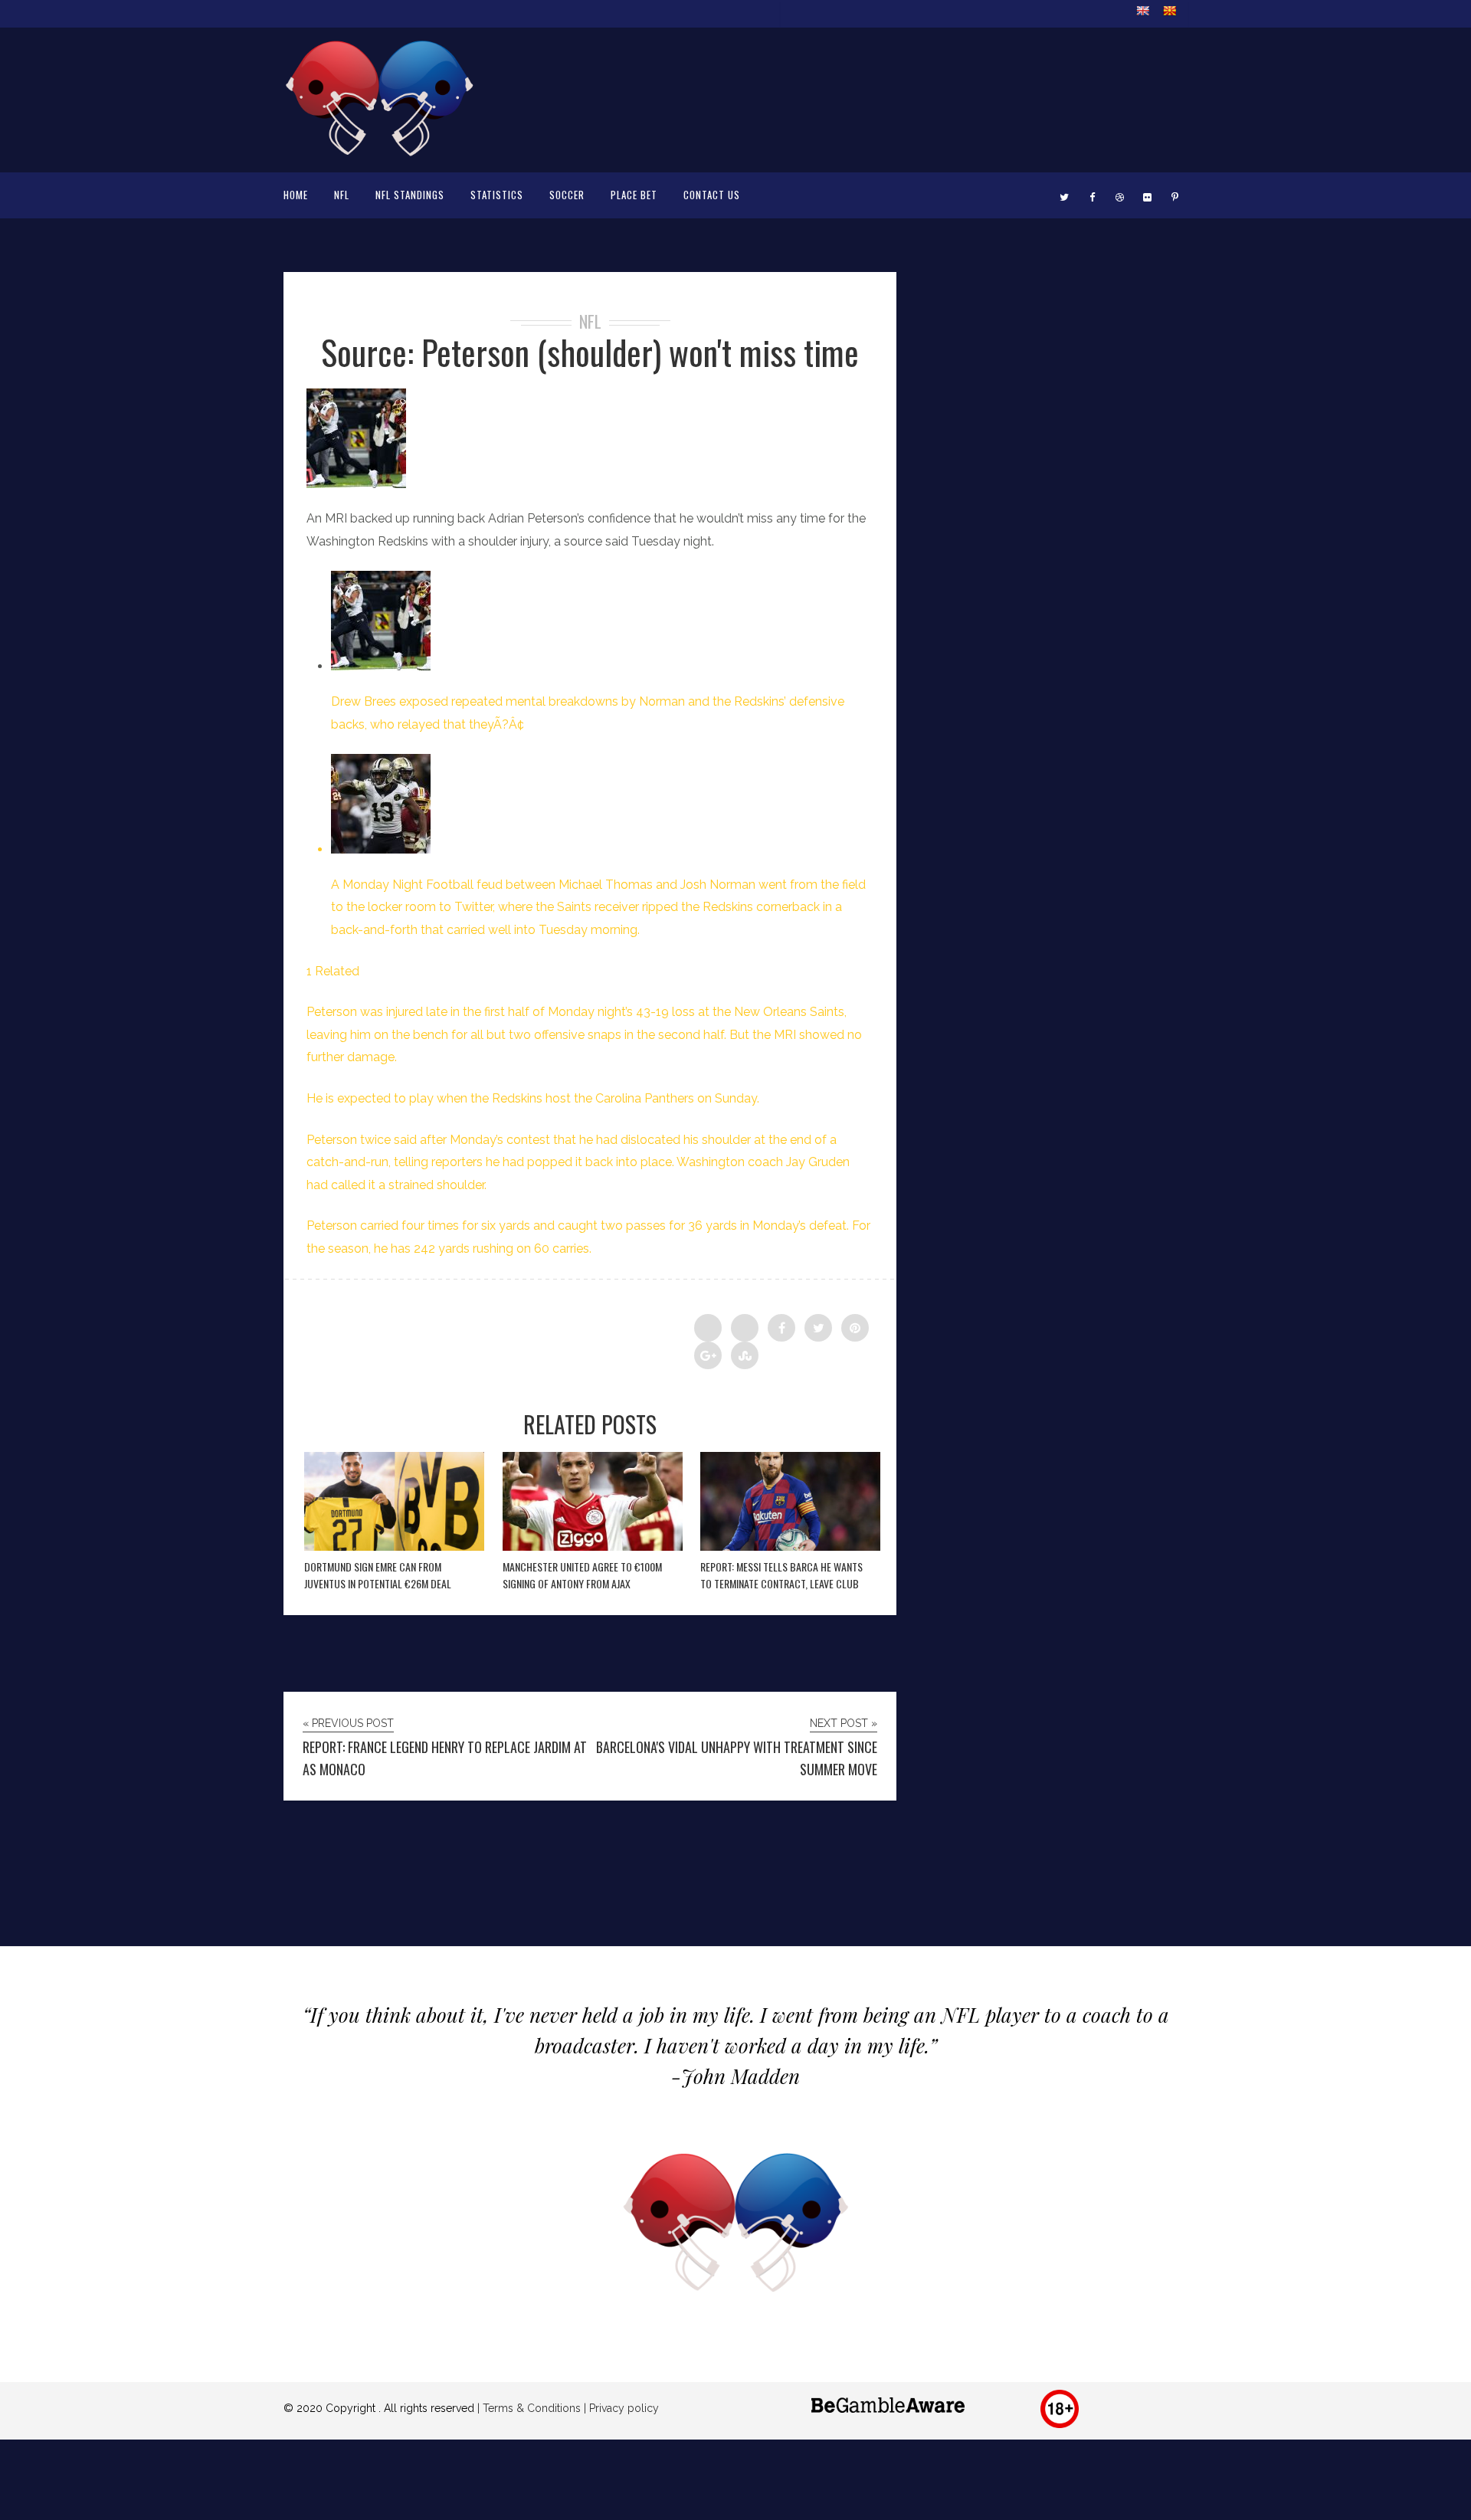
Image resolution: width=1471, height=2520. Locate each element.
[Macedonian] (1169, 11)
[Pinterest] (1175, 195)
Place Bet (634, 195)
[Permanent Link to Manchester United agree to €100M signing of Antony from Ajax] (593, 1547)
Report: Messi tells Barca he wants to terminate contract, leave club (781, 1575)
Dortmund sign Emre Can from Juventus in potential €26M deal (378, 1575)
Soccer (567, 195)
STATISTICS (497, 195)
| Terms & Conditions (529, 2408)
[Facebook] (1092, 195)
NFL (342, 195)
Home (296, 195)
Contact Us (712, 195)
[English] (1142, 11)
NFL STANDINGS (410, 195)
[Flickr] (1147, 195)
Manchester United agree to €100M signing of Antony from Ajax (582, 1575)
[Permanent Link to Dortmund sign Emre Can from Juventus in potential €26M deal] (394, 1547)
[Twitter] (1064, 195)
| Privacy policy (620, 2408)
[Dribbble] (1119, 195)
